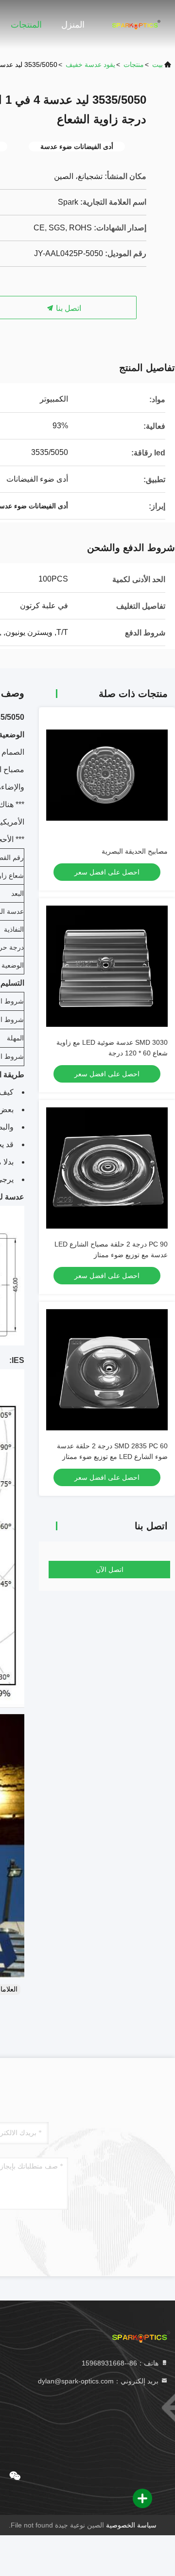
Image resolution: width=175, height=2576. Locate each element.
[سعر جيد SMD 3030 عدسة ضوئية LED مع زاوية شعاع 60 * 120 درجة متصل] (107, 966)
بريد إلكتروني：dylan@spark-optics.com (99, 2381)
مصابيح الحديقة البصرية (135, 851)
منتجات (134, 65)
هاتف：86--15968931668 (121, 2363)
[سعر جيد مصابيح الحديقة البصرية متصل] (107, 775)
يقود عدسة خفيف (90, 65)
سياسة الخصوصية (131, 2525)
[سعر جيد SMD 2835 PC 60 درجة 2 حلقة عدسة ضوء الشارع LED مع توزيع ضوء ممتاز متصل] (107, 1370)
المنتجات (26, 25)
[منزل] (136, 24)
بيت (157, 65)
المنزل (73, 25)
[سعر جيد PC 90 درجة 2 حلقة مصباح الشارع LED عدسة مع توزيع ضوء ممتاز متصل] (107, 1168)
